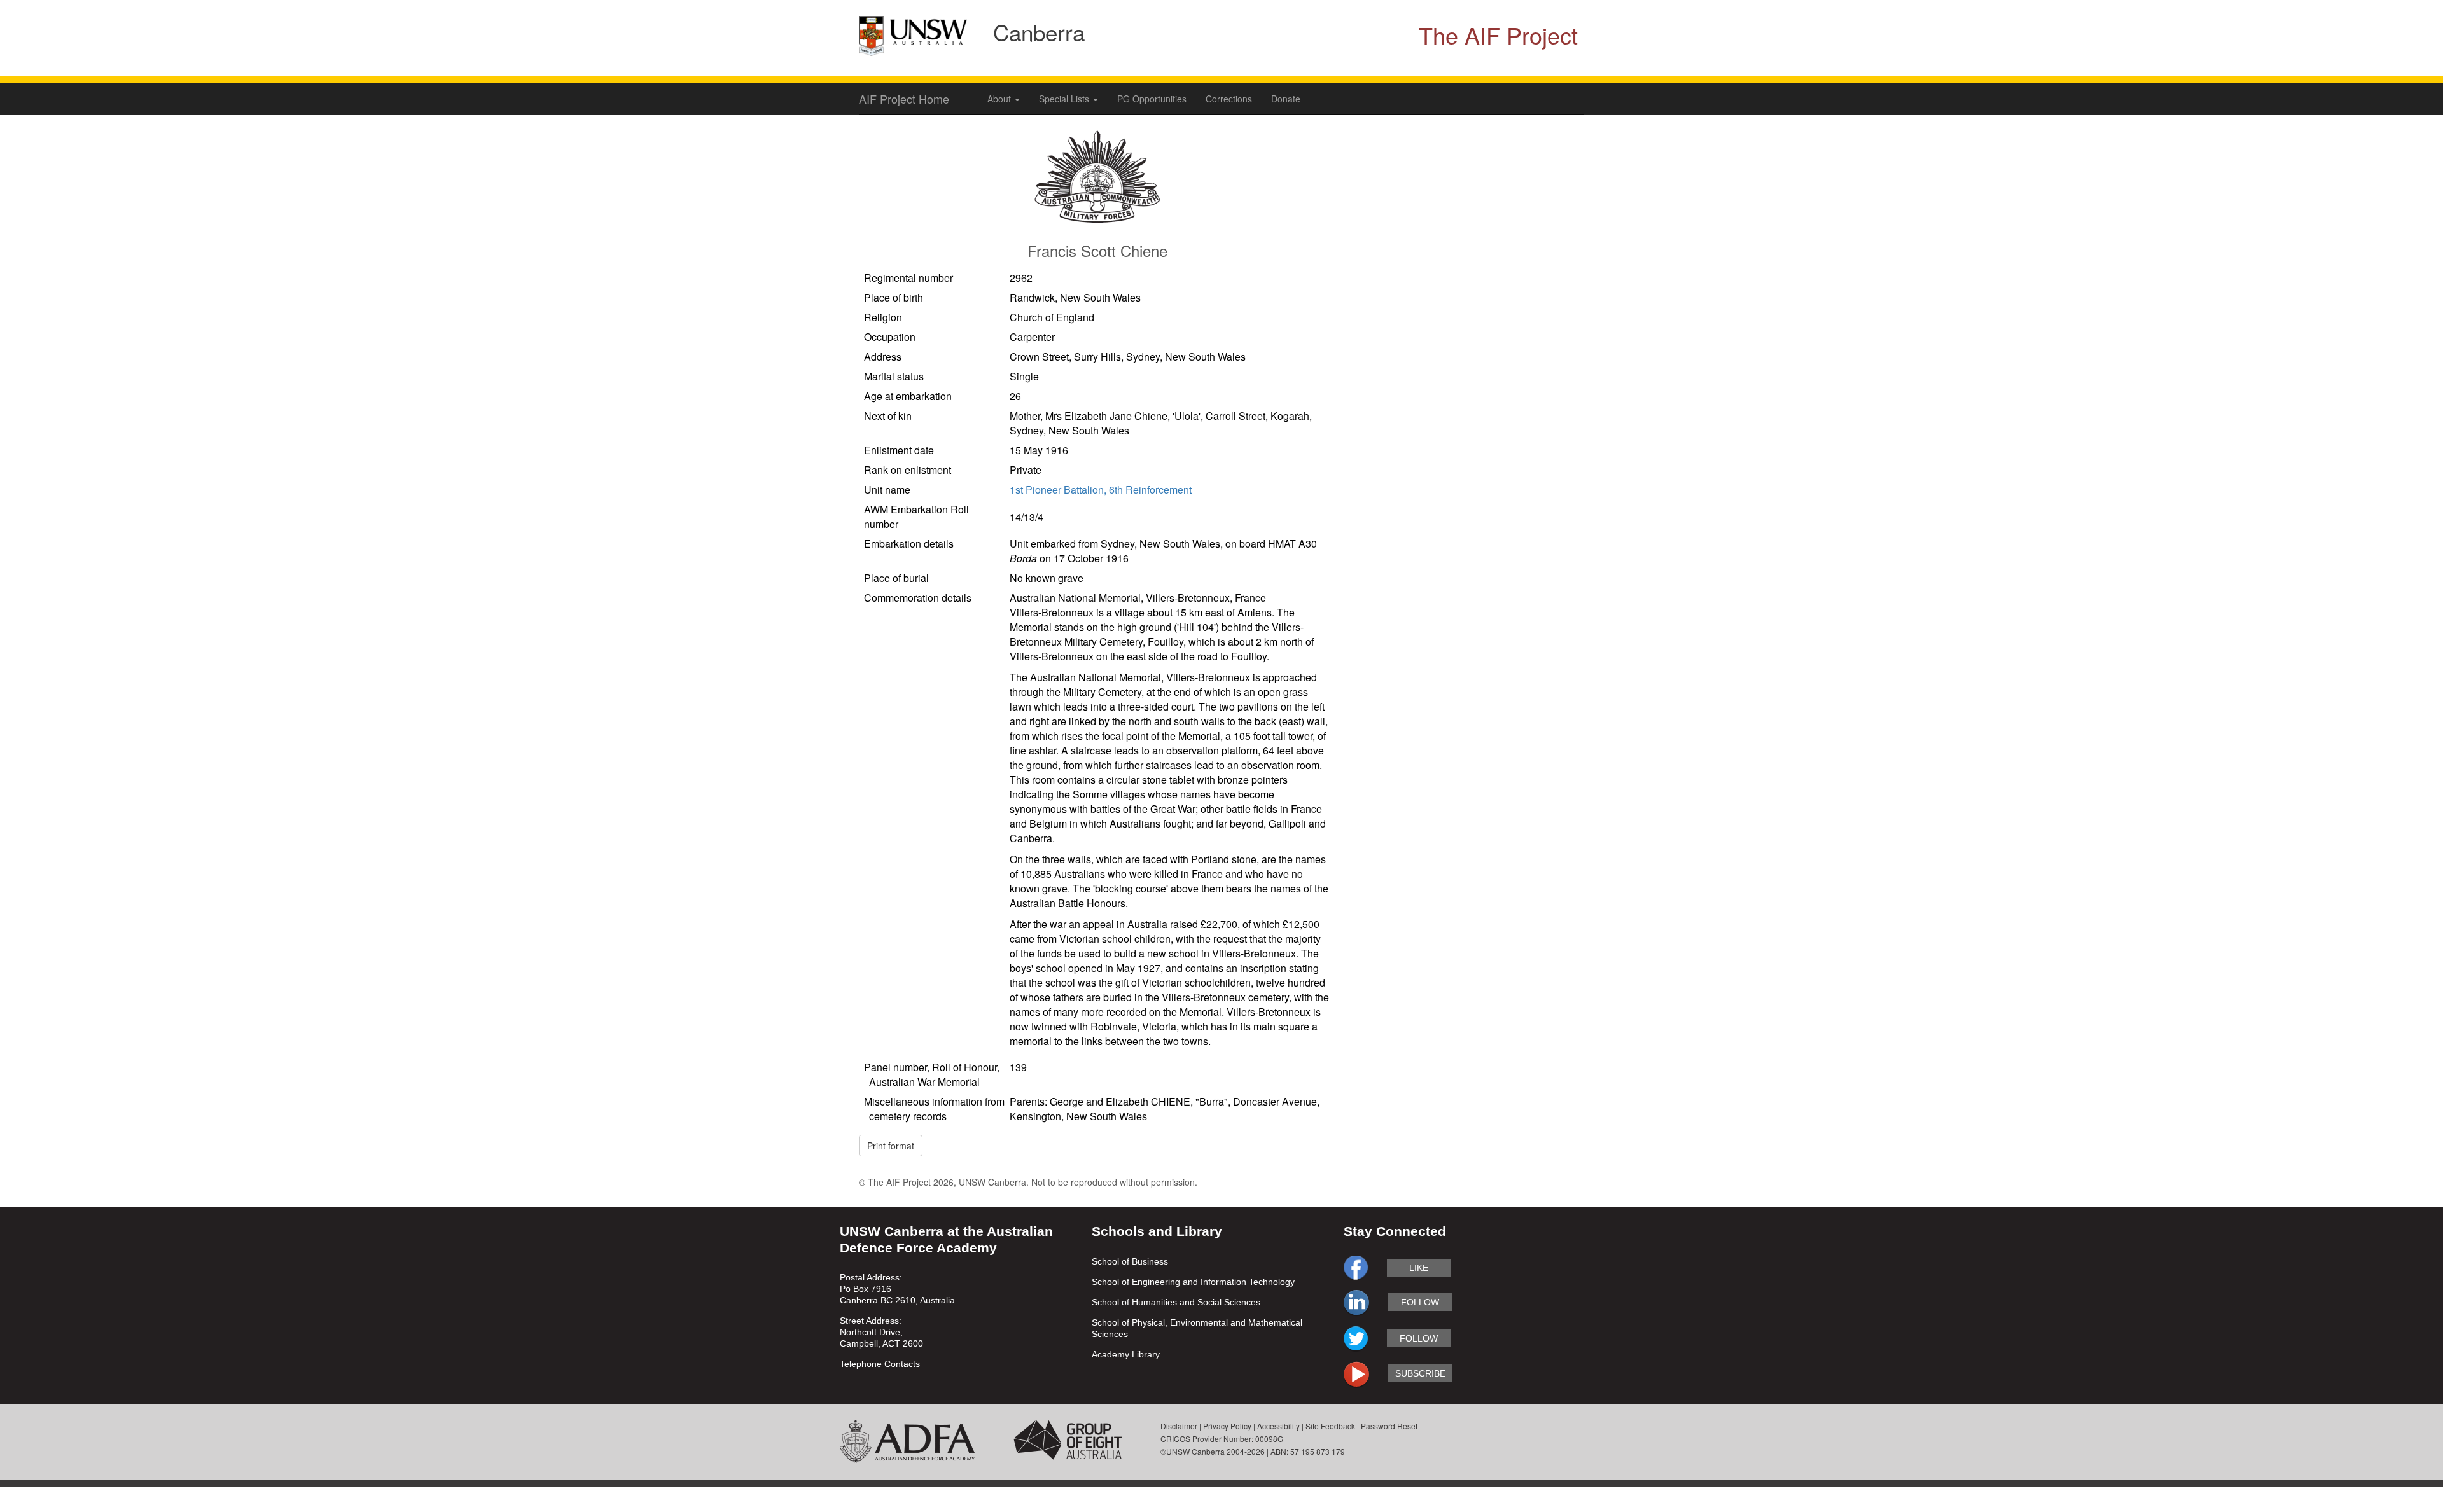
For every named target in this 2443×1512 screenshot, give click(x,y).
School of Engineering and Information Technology (1193, 1282)
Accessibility (1278, 1426)
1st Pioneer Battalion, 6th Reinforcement (1101, 489)
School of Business (1130, 1261)
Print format (891, 1146)
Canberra (1039, 32)
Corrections (1229, 99)
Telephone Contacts (880, 1364)
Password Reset (1389, 1426)
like (1419, 1268)
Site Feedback (1330, 1426)
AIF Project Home (904, 99)
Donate (1286, 99)
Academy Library (1126, 1354)
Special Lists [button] (1065, 99)
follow (1420, 1302)
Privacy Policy (1227, 1426)
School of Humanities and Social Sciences (1176, 1302)
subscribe (1420, 1373)
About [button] (1000, 99)
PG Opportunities (1152, 99)
